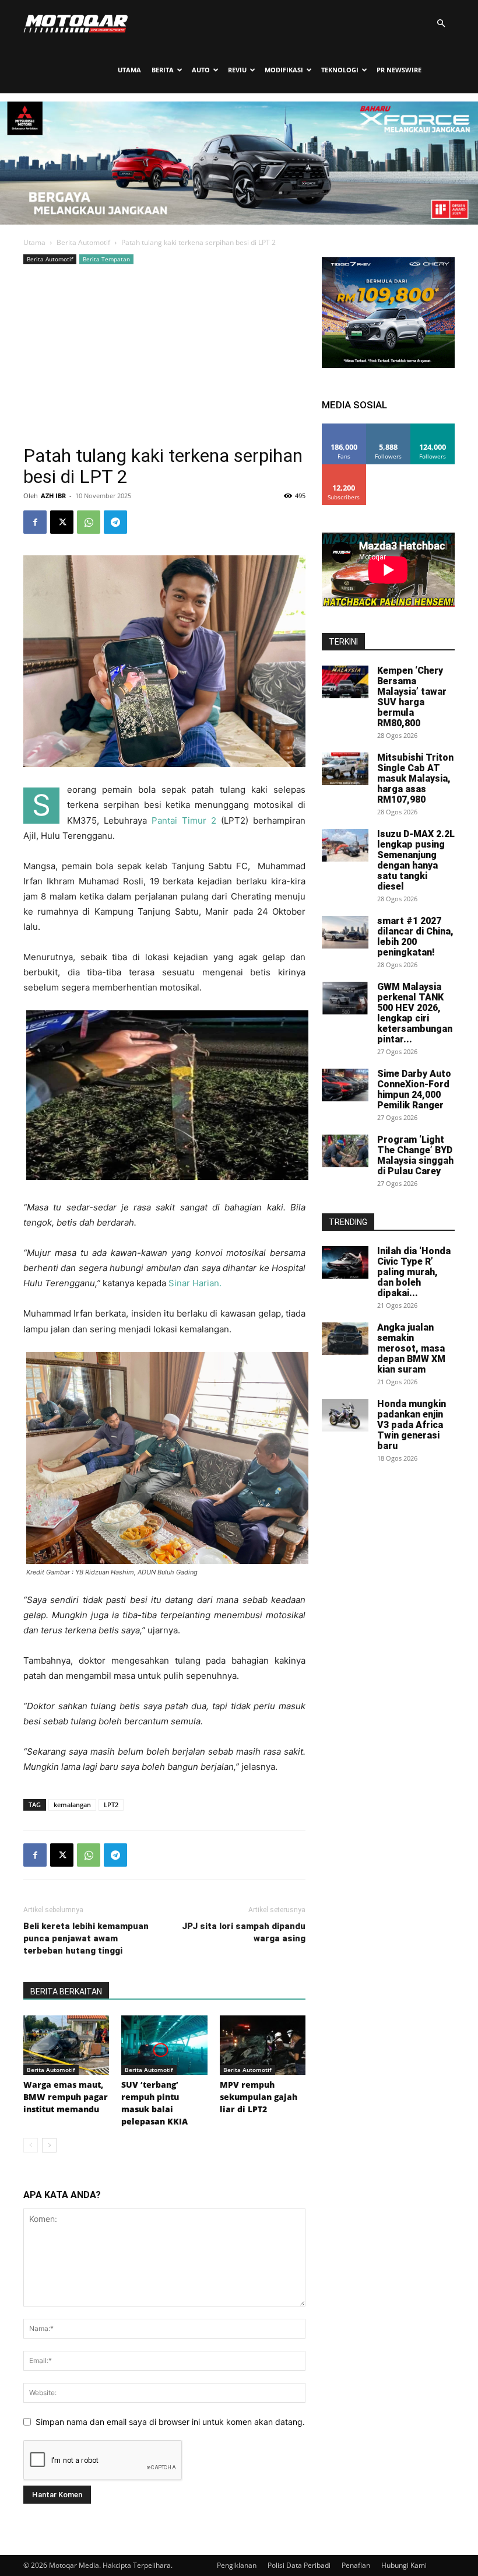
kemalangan (72, 1805)
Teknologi (340, 70)
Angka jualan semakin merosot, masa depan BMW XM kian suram (411, 1348)
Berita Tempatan (106, 259)
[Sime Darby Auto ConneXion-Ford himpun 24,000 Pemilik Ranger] (345, 1085)
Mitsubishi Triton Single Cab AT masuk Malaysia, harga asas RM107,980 (415, 778)
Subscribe (344, 469)
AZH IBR (53, 496)
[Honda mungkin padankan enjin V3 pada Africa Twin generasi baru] (345, 1415)
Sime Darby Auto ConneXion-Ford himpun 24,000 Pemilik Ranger (414, 1089)
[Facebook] (35, 522)
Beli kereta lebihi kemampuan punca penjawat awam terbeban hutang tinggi (86, 1938)
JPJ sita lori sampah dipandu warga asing (244, 1932)
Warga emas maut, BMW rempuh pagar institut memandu (66, 2097)
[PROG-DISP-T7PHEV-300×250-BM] (388, 365)
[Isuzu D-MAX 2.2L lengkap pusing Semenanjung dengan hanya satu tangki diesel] (345, 845)
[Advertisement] (164, 355)
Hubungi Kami (404, 2565)
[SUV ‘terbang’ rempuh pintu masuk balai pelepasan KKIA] (164, 2045)
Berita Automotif (83, 242)
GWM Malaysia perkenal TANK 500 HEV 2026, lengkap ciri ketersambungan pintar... (415, 1013)
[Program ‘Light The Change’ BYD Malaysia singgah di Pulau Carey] (345, 1151)
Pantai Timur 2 (184, 820)
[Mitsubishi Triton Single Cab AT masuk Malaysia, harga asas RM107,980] (345, 769)
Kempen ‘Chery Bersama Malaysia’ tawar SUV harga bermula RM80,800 (412, 697)
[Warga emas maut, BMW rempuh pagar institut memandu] (66, 2045)
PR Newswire (399, 70)
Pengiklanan (237, 2565)
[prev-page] (31, 2145)
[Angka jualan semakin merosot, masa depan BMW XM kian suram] (345, 1339)
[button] (441, 24)
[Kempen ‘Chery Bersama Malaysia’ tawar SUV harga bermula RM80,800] (345, 682)
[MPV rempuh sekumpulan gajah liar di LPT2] (263, 2045)
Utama (129, 70)
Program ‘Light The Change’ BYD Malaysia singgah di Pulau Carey (415, 1155)
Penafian (356, 2565)
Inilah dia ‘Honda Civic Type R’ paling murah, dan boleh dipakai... (414, 1272)
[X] (62, 522)
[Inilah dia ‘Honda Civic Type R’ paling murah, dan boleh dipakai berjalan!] (345, 1262)
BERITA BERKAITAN (66, 1992)
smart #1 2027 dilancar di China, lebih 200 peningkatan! (415, 937)
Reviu (237, 70)
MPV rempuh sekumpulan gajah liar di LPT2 (259, 2097)
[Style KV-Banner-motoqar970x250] (239, 221)
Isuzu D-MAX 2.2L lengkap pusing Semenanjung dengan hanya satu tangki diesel (416, 860)
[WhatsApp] (89, 522)
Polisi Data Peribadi (299, 2565)
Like (344, 428)
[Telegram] (115, 522)
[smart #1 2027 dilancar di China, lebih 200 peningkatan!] (345, 932)
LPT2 (111, 1805)
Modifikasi (284, 70)
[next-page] (49, 2145)
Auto (201, 70)
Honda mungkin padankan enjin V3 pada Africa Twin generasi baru (412, 1425)
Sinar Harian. (195, 1283)
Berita (163, 70)
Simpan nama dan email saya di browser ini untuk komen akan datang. (170, 2422)
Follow (389, 428)
